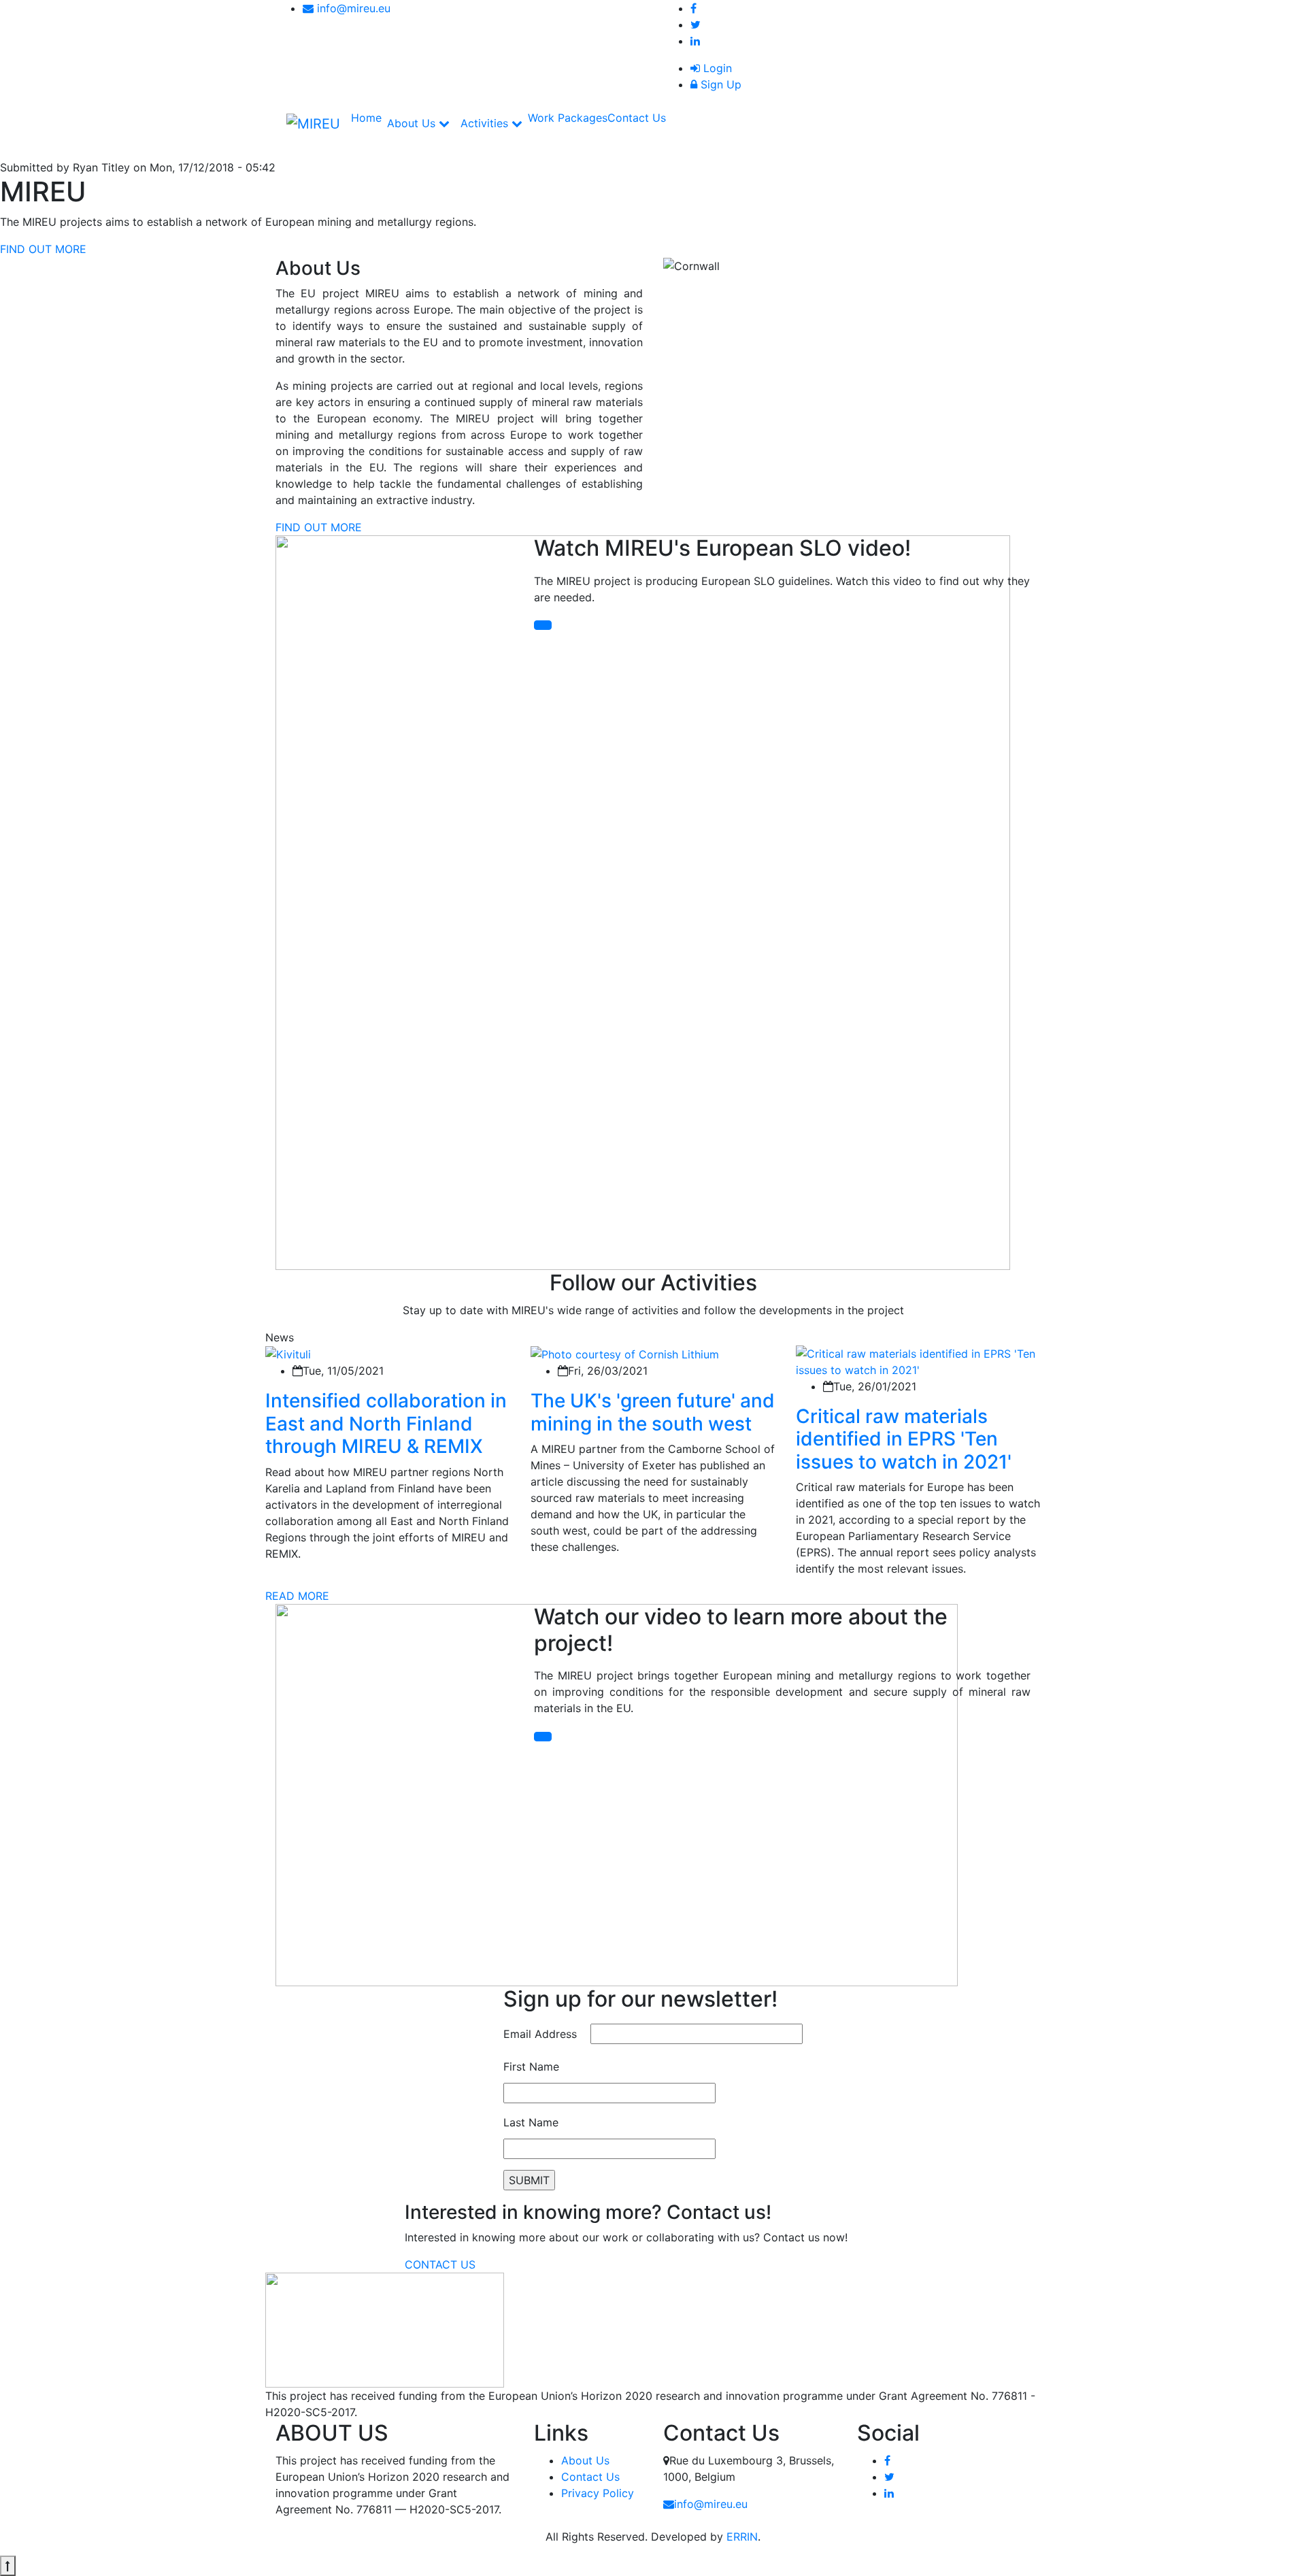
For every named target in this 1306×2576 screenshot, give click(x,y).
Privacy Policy (598, 2493)
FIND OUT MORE (43, 249)
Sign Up (719, 84)
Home (366, 118)
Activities (486, 123)
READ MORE (297, 1596)
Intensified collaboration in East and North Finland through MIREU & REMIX (386, 1423)
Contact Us (637, 118)
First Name (531, 2067)
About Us (413, 123)
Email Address (540, 2034)
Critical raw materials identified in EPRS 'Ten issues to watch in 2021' (904, 1439)
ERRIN (742, 2537)
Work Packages (568, 118)
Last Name (531, 2122)
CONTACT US (440, 2264)
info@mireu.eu (352, 8)
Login (716, 68)
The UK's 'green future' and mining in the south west (653, 1412)
